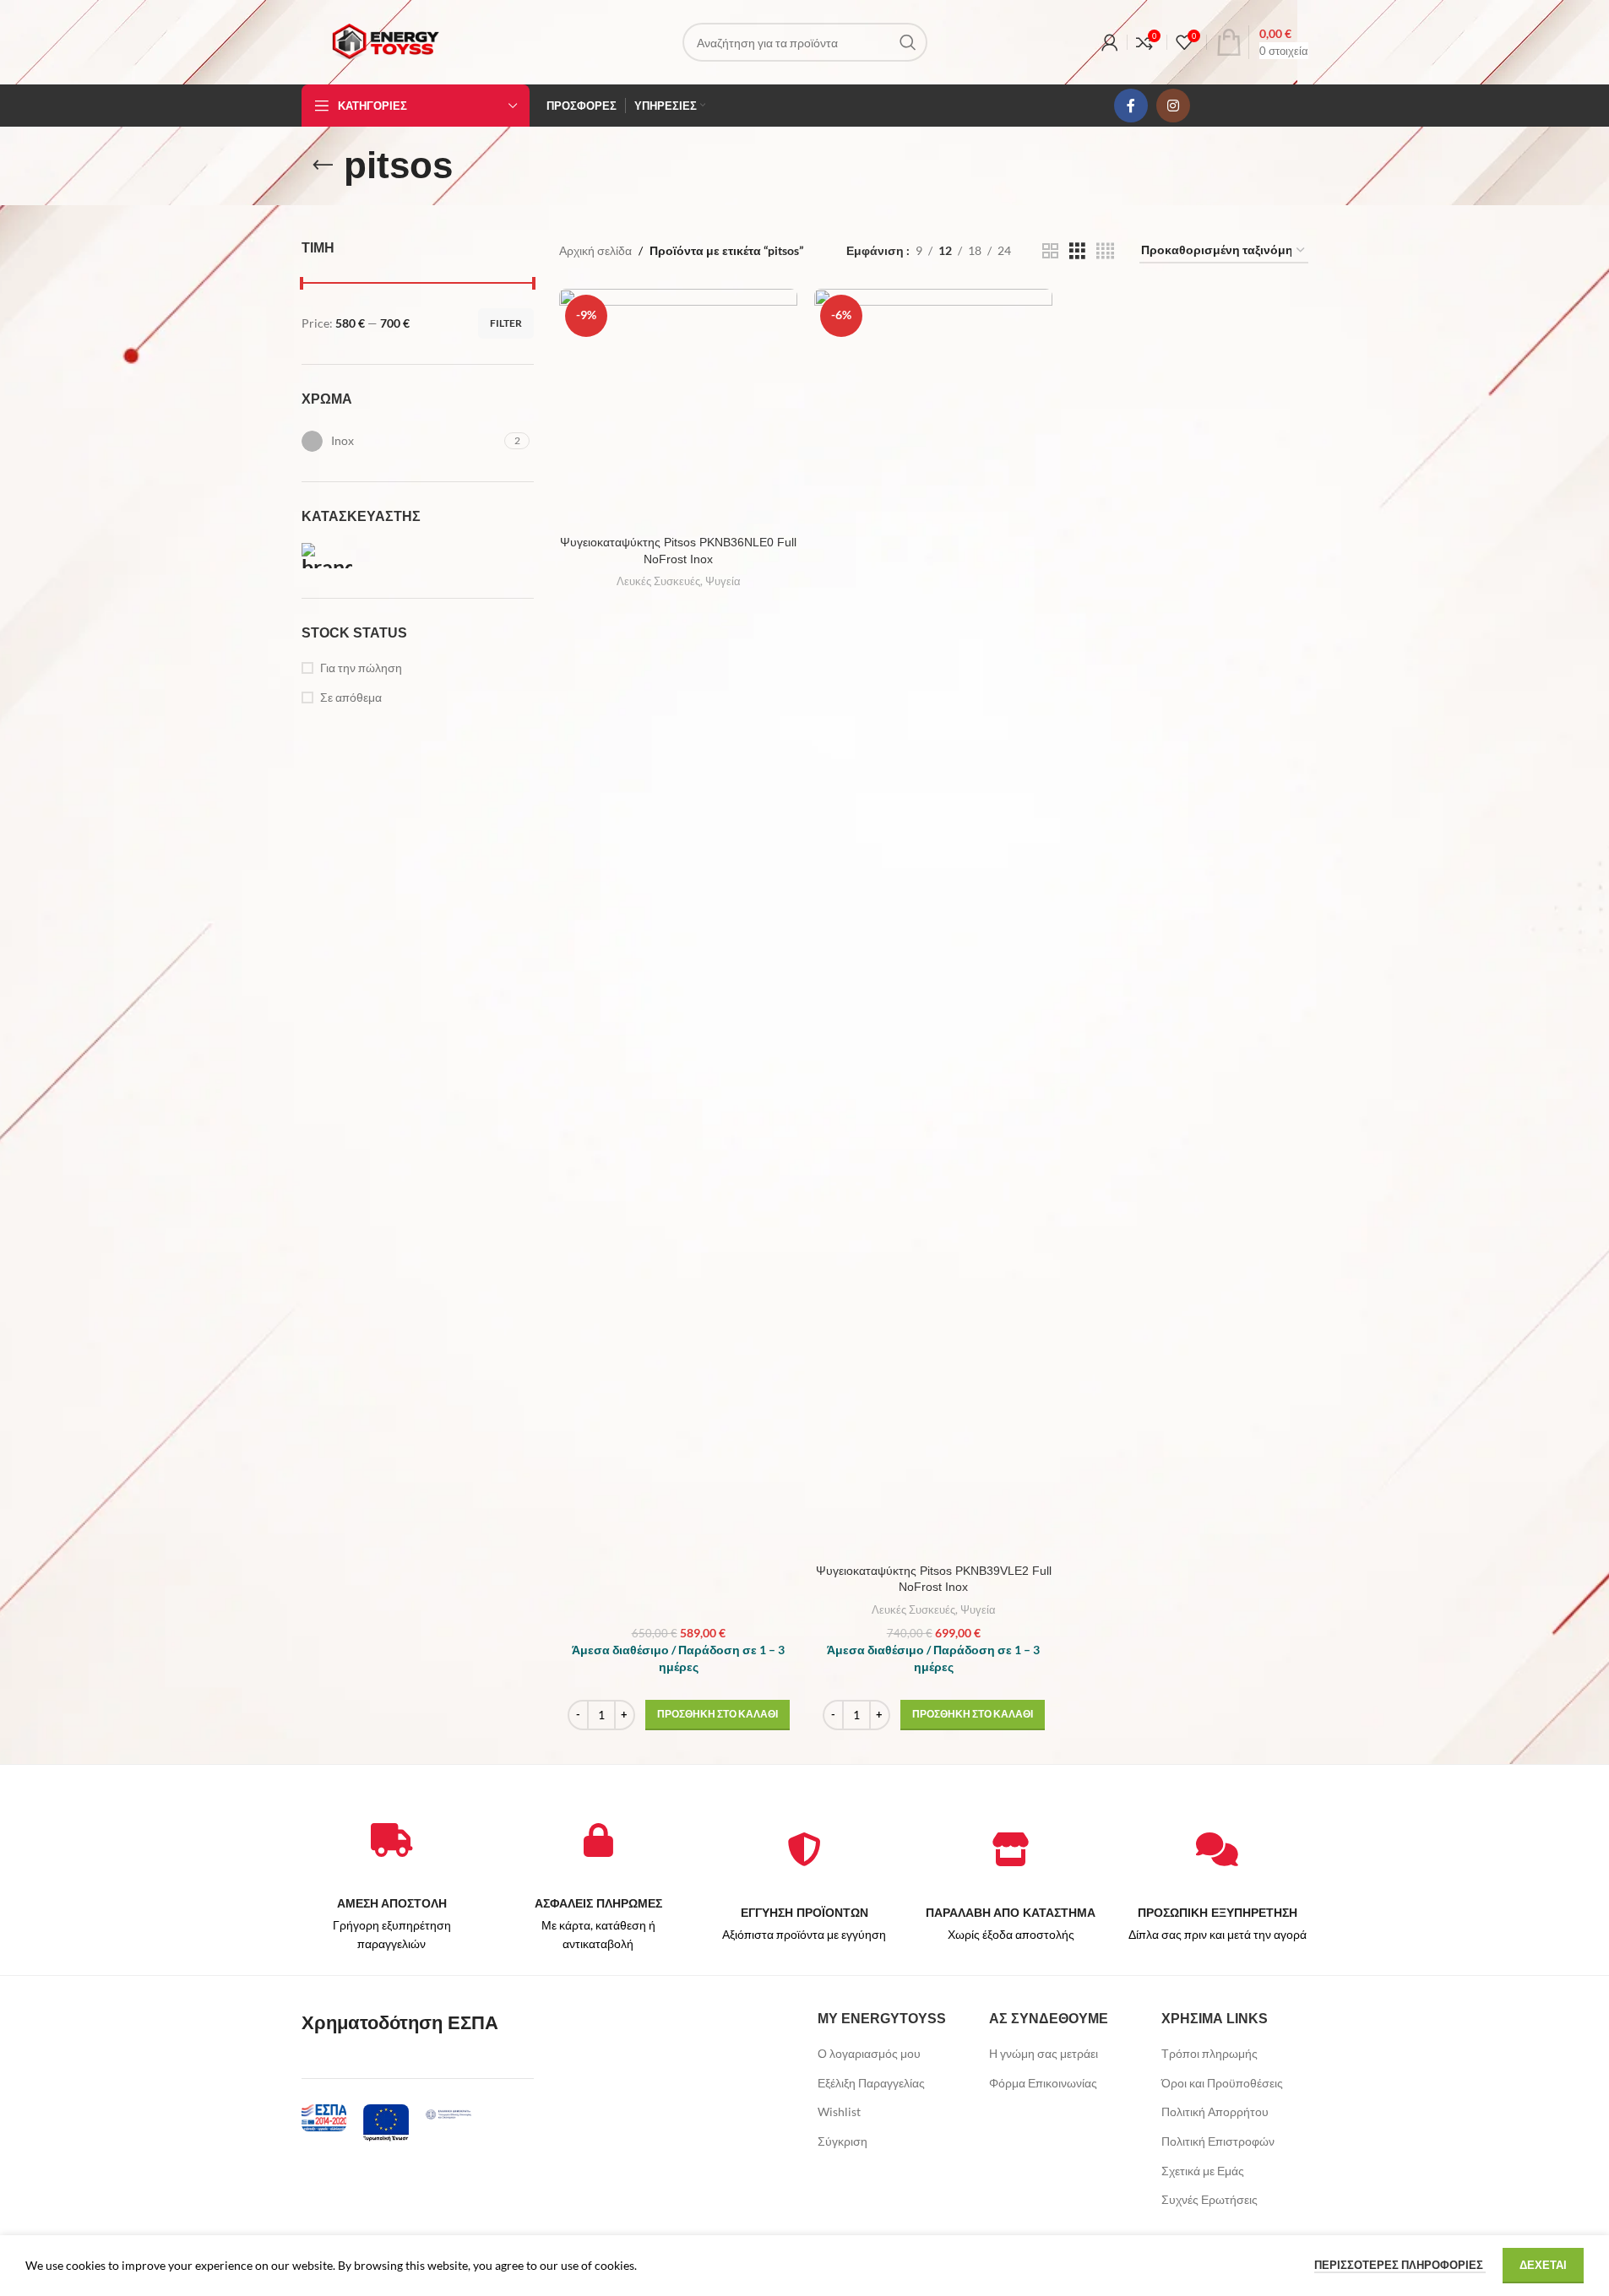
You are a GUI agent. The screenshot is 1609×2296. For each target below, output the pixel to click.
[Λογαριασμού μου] (1110, 42)
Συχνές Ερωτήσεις (1209, 2199)
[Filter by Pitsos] (356, 556)
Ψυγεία (723, 581)
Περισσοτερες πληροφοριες (1400, 2265)
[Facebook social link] (1131, 106)
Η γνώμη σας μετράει (1044, 2053)
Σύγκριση (843, 2141)
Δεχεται (1543, 2265)
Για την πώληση (361, 668)
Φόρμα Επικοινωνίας (1043, 2083)
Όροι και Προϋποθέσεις (1222, 2083)
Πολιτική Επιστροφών (1218, 2141)
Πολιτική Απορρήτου (1215, 2111)
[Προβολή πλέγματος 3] (1077, 251)
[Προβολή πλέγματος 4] (1105, 251)
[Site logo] (385, 41)
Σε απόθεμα (351, 697)
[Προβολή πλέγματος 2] (1050, 251)
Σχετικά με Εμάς (1203, 2171)
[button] (718, 1715)
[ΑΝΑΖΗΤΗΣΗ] (908, 42)
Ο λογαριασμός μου (869, 2053)
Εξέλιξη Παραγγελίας (871, 2083)
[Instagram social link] (1173, 106)
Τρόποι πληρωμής (1209, 2053)
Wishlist (839, 2111)
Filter (506, 323)
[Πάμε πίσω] (323, 166)
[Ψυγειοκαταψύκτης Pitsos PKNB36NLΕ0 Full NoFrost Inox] (678, 408)
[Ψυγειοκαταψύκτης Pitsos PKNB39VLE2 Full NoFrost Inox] (933, 922)
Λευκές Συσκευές (658, 581)
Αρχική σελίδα (595, 250)
